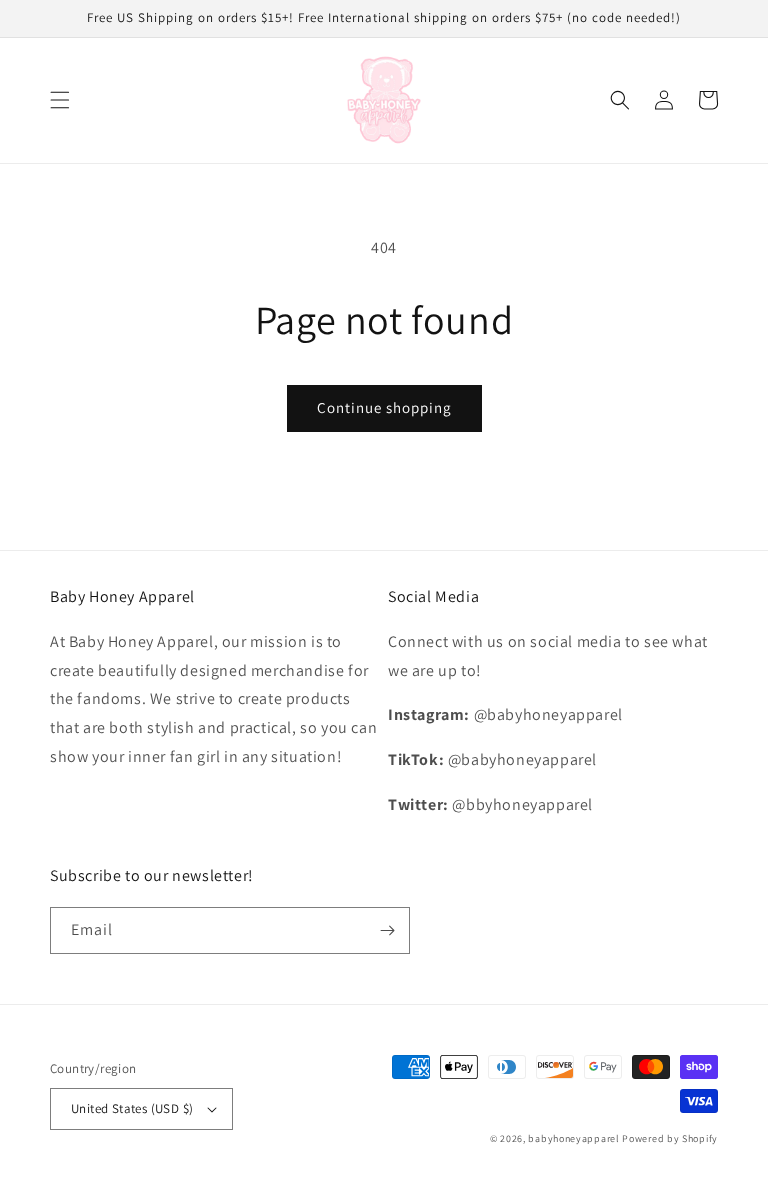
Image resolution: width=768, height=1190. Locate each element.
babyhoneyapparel (573, 1138)
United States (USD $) (132, 1108)
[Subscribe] (387, 930)
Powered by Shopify (670, 1138)
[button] (60, 100)
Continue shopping (384, 407)
